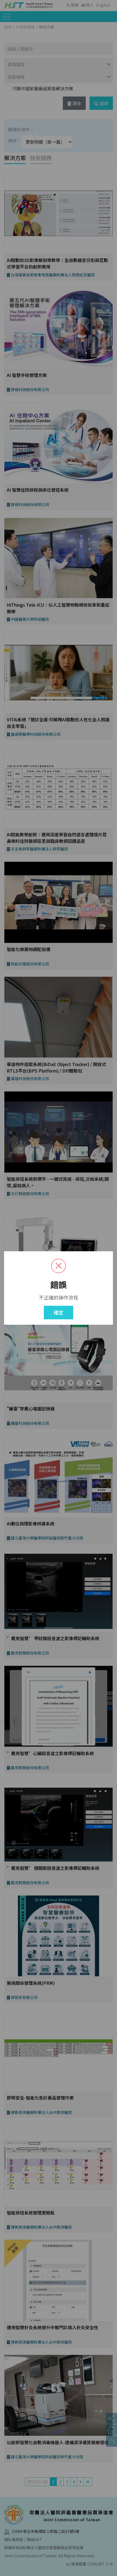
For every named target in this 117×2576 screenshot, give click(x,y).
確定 (59, 1312)
